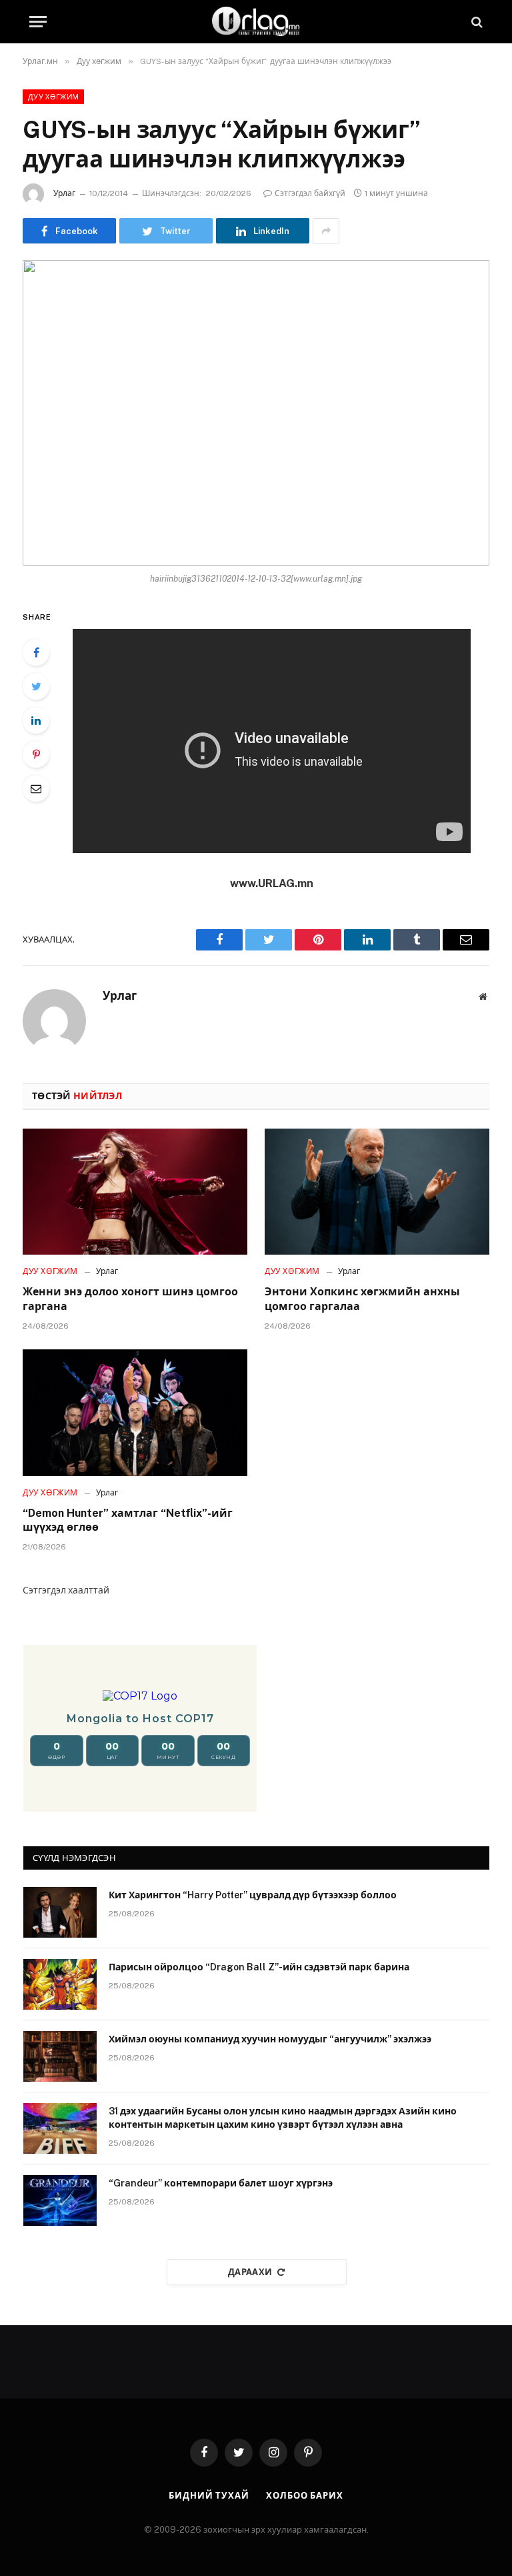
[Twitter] (36, 686)
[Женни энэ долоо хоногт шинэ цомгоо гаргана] (135, 1192)
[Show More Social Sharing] (326, 231)
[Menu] (38, 22)
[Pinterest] (36, 754)
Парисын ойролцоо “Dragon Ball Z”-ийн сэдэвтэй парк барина (259, 1967)
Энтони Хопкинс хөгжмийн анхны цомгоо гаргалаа (362, 1299)
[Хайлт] (476, 22)
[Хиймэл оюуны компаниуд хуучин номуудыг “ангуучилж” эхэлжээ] (60, 2056)
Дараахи (250, 2272)
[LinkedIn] (36, 720)
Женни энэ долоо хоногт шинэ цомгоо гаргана (130, 1299)
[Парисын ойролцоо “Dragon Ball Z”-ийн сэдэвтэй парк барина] (60, 1984)
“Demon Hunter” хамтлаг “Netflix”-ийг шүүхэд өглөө (128, 1520)
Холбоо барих (305, 2496)
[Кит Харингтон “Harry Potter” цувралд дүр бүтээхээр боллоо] (60, 1912)
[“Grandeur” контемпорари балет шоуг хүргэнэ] (60, 2200)
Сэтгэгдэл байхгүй (310, 193)
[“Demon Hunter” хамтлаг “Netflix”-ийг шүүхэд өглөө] (135, 1413)
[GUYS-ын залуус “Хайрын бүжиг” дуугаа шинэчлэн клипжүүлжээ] (256, 413)
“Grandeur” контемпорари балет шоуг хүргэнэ (221, 2183)
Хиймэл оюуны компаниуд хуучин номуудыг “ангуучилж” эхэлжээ (270, 2039)
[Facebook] (36, 652)
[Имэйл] (36, 788)
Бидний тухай (209, 2496)
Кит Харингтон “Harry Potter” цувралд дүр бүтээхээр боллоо (253, 1895)
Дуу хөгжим (53, 97)
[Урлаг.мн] (256, 22)
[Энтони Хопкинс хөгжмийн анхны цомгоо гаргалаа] (377, 1192)
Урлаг (64, 193)
